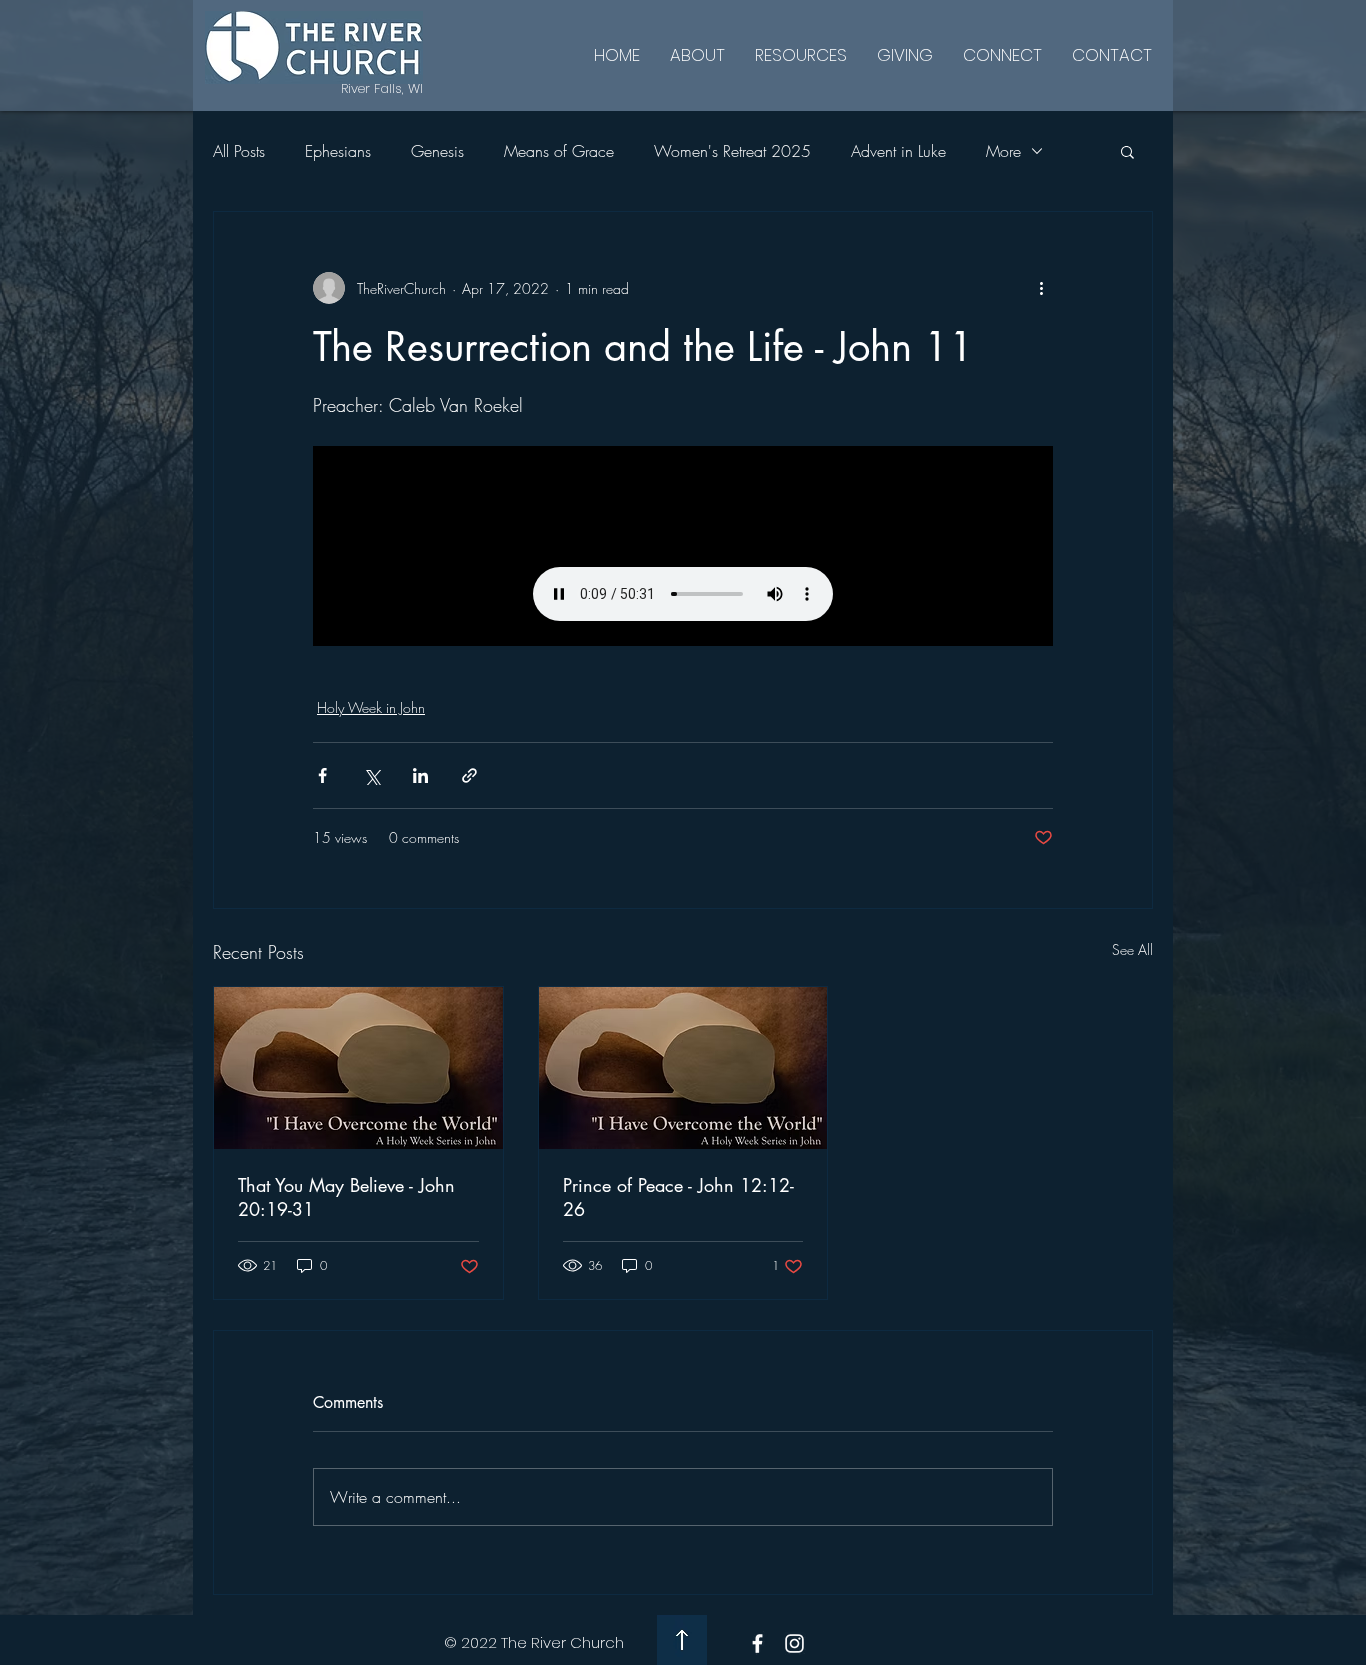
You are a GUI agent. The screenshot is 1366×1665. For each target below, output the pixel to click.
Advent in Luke (898, 151)
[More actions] (1041, 288)
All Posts (239, 151)
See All (1132, 949)
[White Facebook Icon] (757, 1643)
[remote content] (683, 546)
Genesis (437, 151)
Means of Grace (559, 151)
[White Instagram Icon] (794, 1643)
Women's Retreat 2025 (732, 151)
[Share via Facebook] (322, 775)
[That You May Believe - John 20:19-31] (358, 1068)
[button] (1127, 151)
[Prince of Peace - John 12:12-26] (683, 1068)
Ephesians (338, 151)
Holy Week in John (371, 707)
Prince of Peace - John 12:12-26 (678, 1197)
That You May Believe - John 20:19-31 (346, 1197)
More (1003, 151)
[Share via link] (469, 775)
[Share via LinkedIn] (420, 775)
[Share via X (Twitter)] (371, 775)
